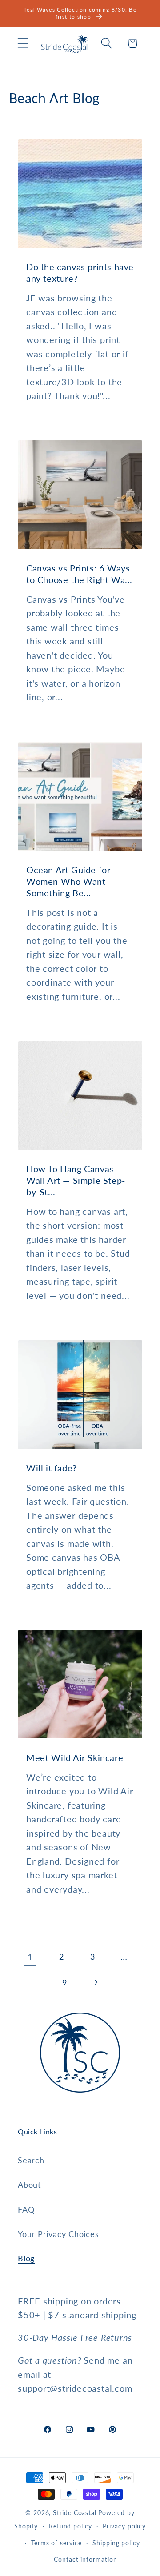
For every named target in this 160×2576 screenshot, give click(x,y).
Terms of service (56, 2543)
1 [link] (30, 1957)
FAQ (26, 2209)
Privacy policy (124, 2526)
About (29, 2185)
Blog (26, 2258)
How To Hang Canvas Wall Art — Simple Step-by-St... (76, 1180)
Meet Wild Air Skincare (75, 1758)
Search (31, 2160)
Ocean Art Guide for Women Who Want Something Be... (68, 881)
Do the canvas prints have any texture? (80, 272)
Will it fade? (52, 1468)
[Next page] (96, 1983)
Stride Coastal (75, 2513)
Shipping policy (116, 2543)
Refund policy (70, 2526)
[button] (23, 43)
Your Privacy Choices (58, 2234)
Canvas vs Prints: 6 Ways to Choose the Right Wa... (79, 574)
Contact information (85, 2559)
